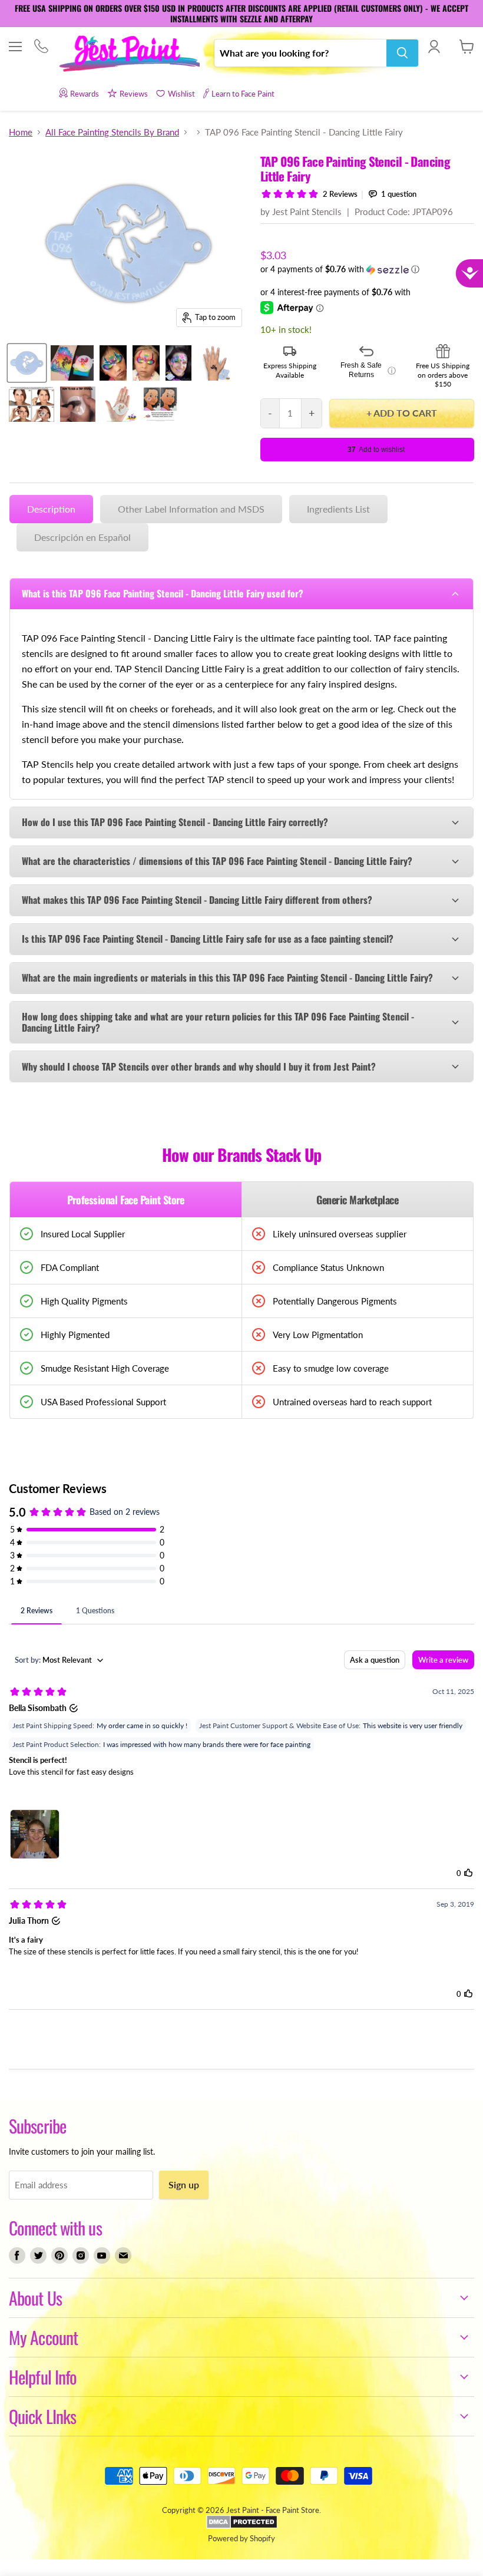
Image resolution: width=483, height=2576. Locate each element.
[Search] (402, 53)
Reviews (134, 94)
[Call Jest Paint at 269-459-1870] (41, 47)
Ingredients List (338, 509)
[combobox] (300, 53)
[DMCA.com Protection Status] (242, 2526)
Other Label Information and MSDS (191, 509)
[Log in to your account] (434, 47)
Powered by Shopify (241, 2538)
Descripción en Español (82, 537)
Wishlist (181, 94)
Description (51, 509)
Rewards (85, 94)
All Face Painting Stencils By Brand (112, 132)
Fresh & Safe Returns (368, 370)
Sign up (184, 2184)
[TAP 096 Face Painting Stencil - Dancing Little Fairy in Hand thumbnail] (119, 404)
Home (21, 132)
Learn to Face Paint (243, 94)
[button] (367, 270)
